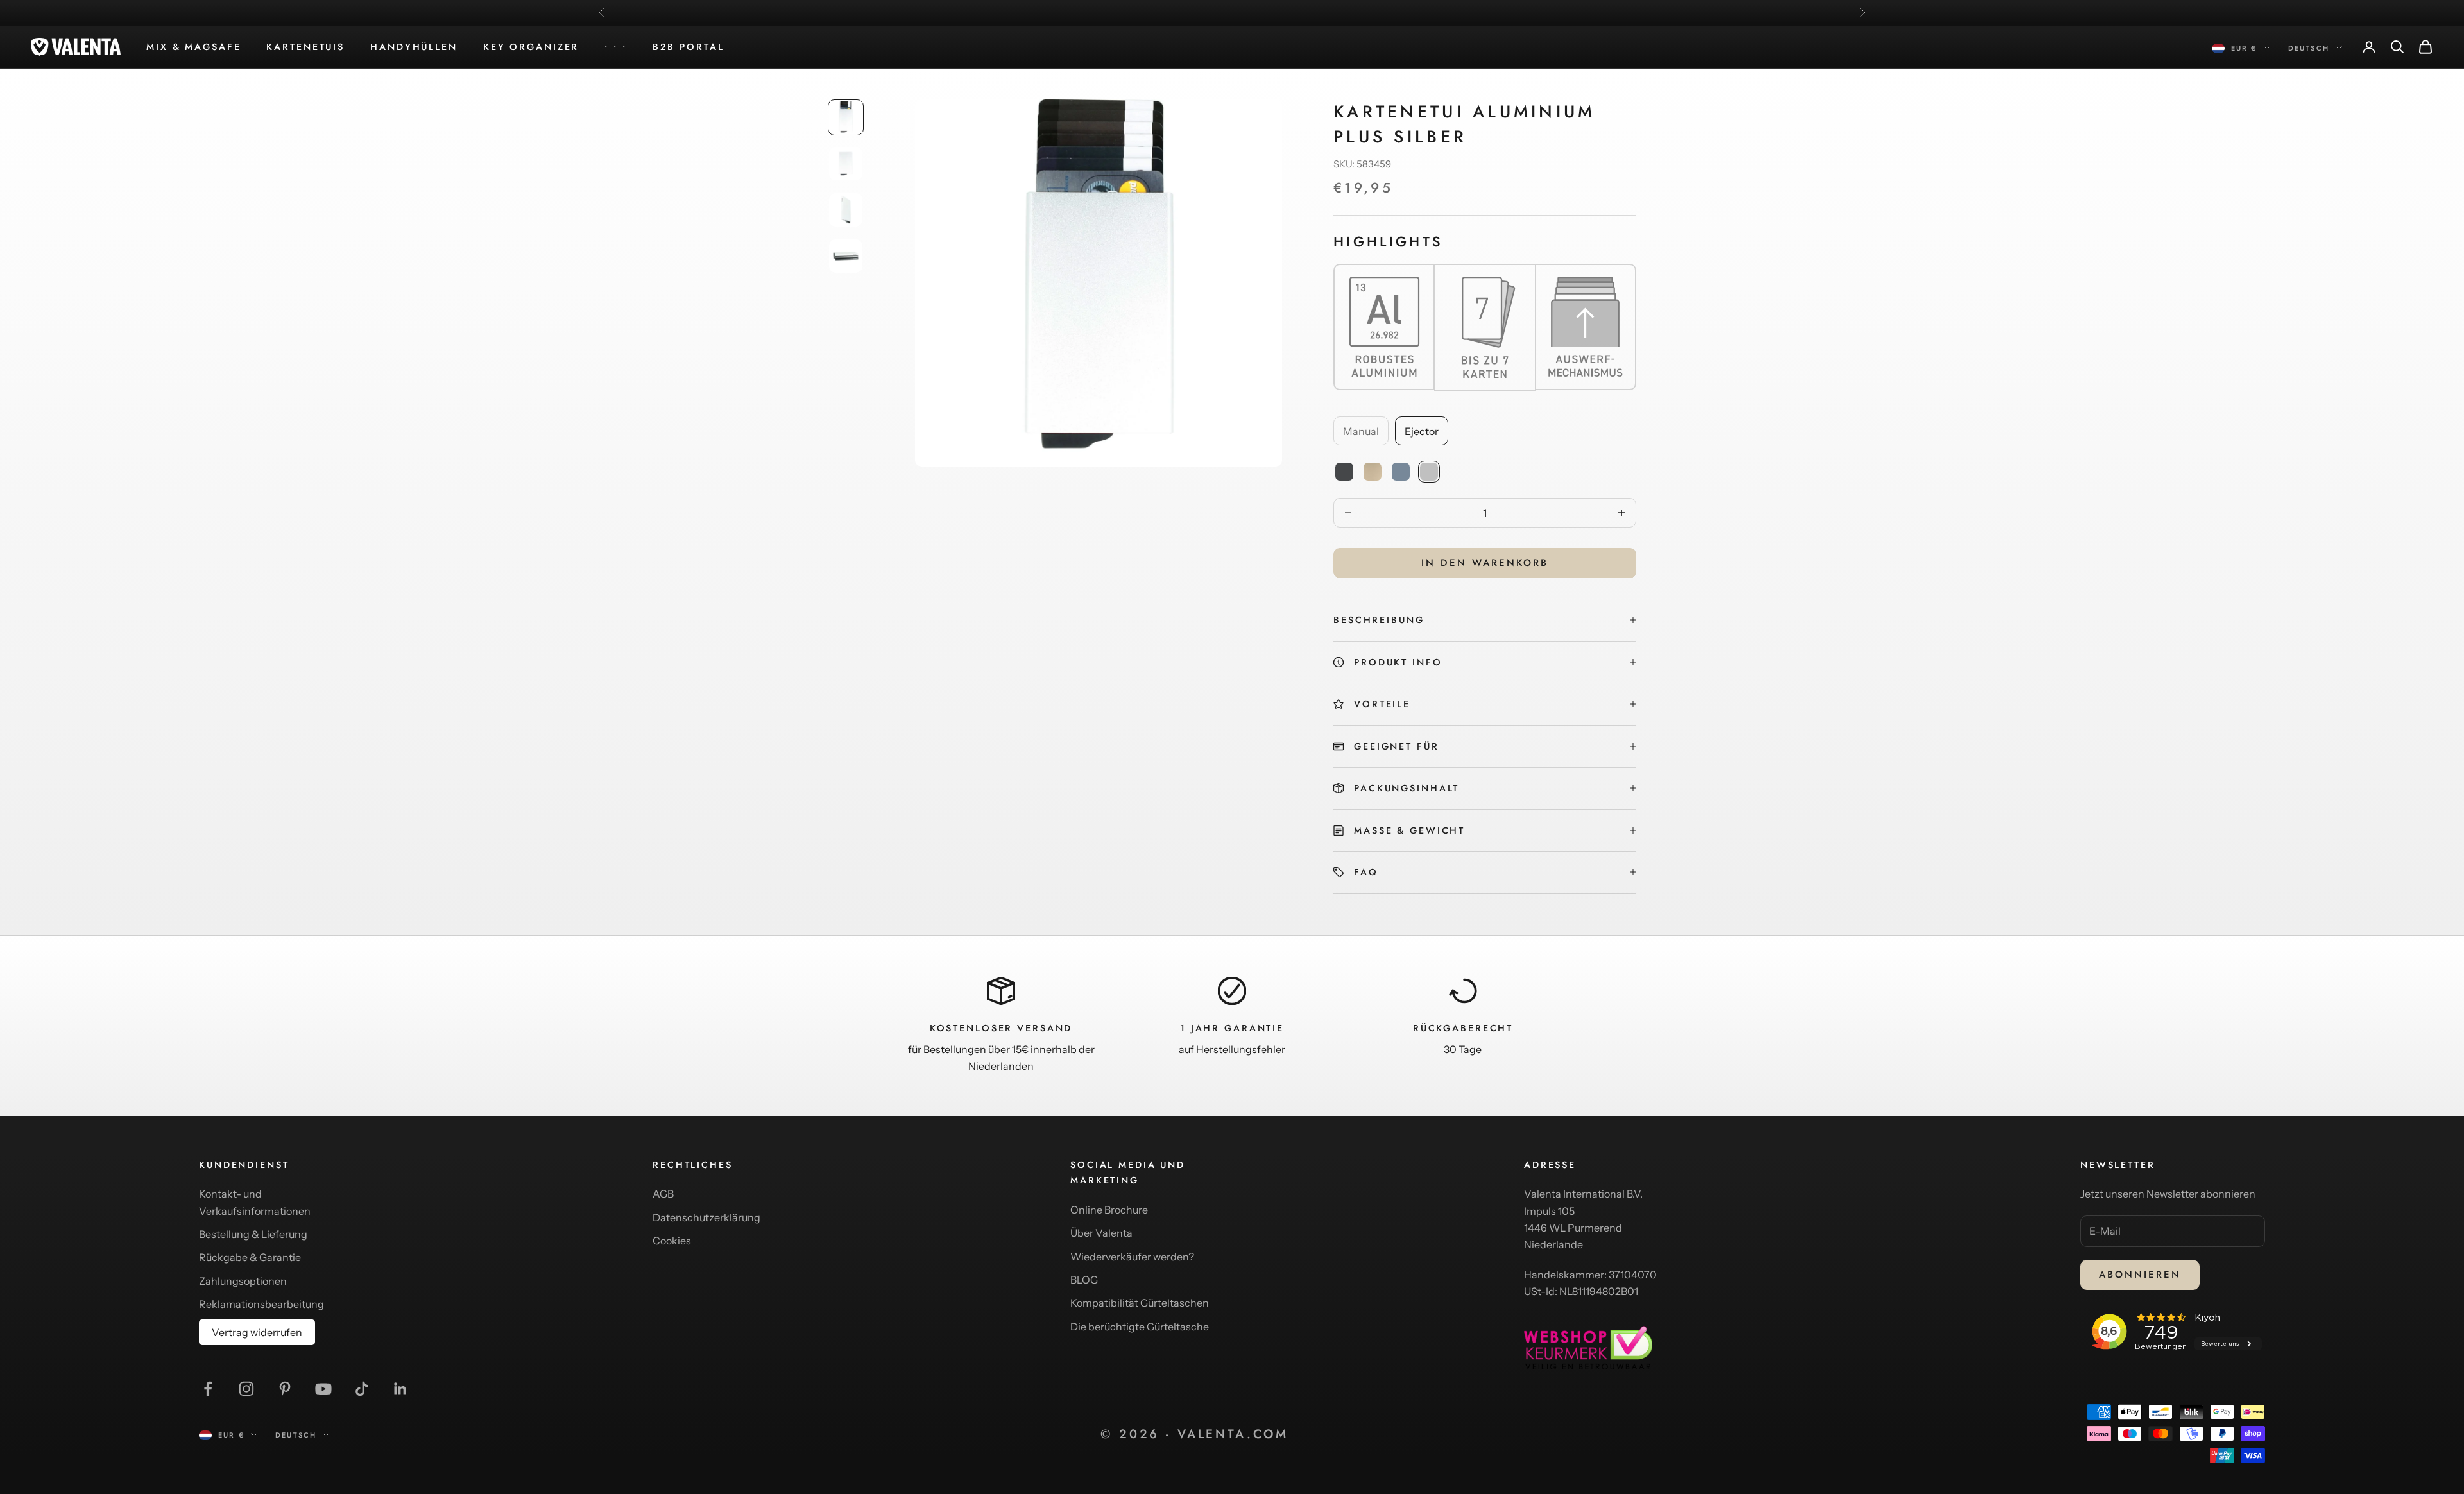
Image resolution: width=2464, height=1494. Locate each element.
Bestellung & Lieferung (253, 1234)
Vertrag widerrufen (257, 1332)
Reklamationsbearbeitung (261, 1304)
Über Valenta (1101, 1233)
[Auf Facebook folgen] (208, 1389)
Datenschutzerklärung (706, 1217)
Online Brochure (1109, 1210)
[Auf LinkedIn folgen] (400, 1389)
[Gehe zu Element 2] (846, 164)
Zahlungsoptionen (243, 1281)
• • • (615, 47)
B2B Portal (689, 47)
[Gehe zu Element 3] (846, 210)
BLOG (1084, 1280)
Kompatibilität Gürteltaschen (1140, 1303)
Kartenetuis (305, 47)
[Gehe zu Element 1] (846, 117)
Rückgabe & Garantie (250, 1257)
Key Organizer (531, 47)
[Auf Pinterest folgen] (285, 1389)
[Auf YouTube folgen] (323, 1389)
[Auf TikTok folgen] (362, 1389)
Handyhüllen (414, 47)
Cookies (672, 1241)
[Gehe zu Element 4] (846, 256)
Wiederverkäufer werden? (1132, 1257)
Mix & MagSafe (193, 47)
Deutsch (2309, 48)
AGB (663, 1194)
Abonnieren (2140, 1275)
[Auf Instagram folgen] (246, 1389)
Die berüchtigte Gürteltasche (1140, 1327)
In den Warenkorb (1485, 563)
